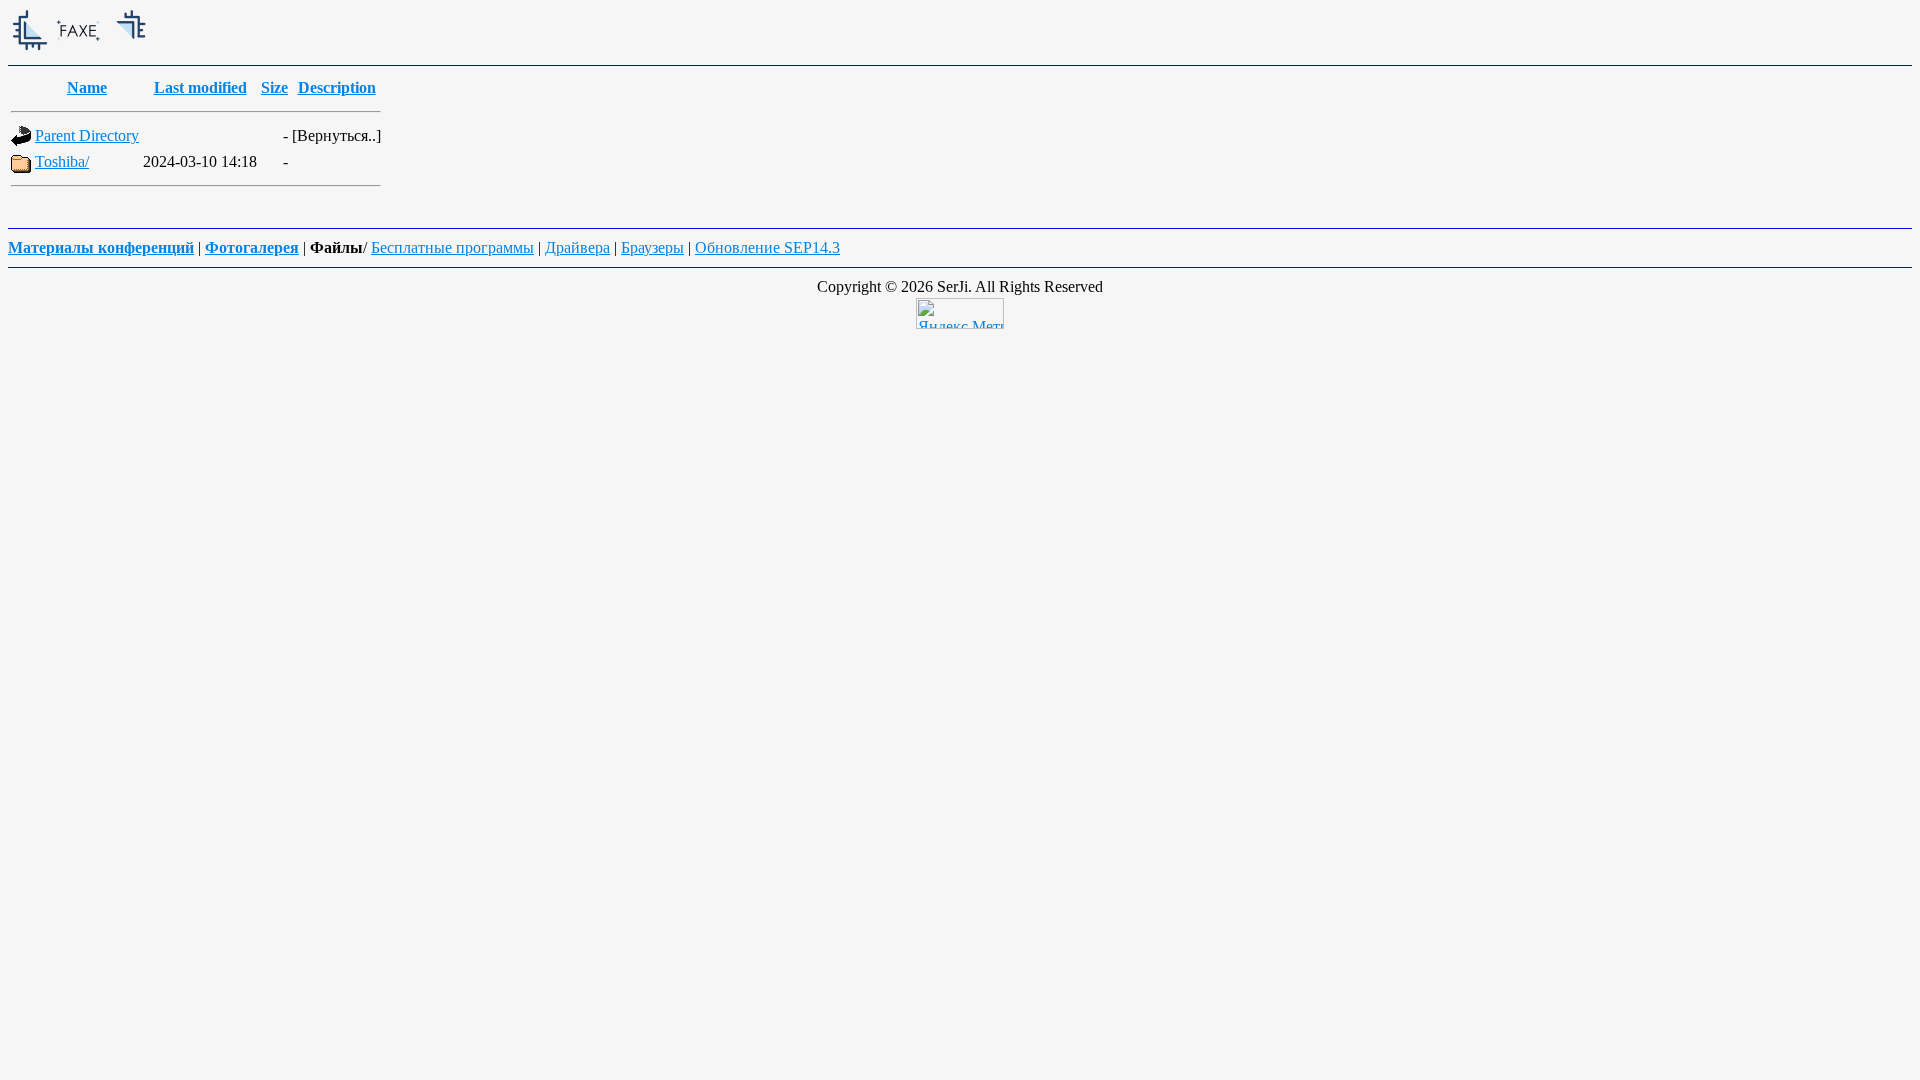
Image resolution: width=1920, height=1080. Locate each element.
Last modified (200, 87)
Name (87, 87)
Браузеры (652, 247)
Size (274, 87)
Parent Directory (87, 135)
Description (337, 87)
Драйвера (577, 247)
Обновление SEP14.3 (767, 247)
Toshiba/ (62, 161)
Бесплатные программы (452, 247)
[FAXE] (158, 51)
